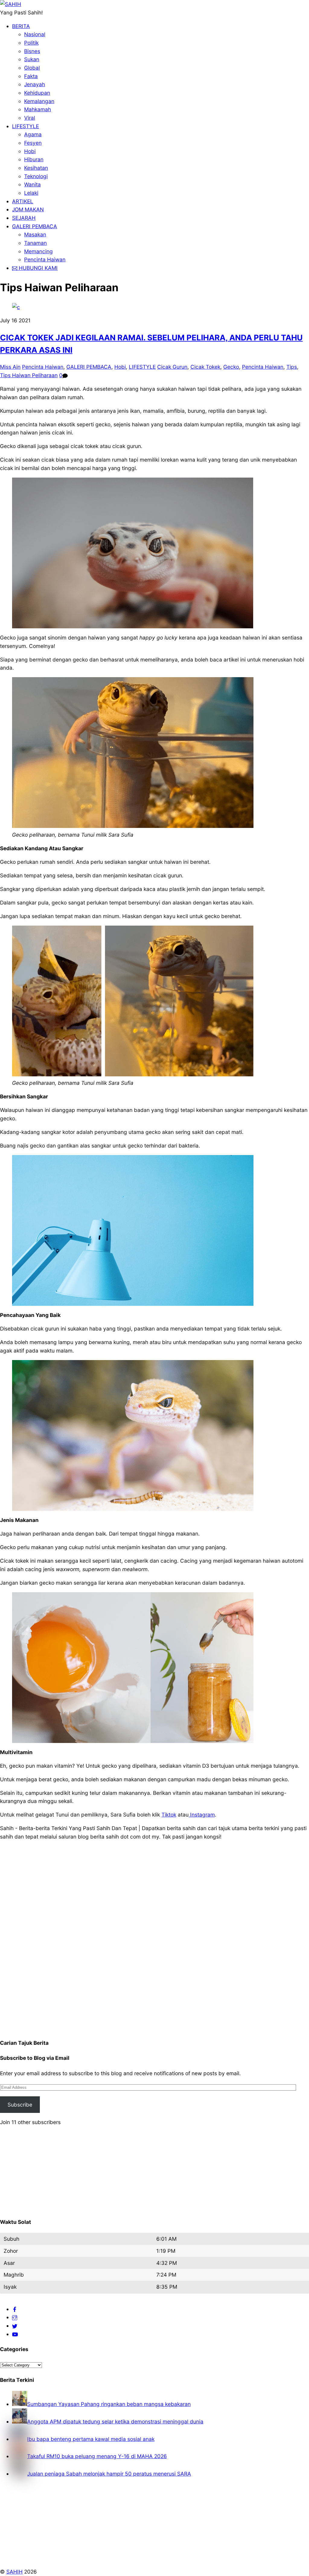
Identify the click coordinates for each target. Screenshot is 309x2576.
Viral (30, 118)
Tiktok (169, 1815)
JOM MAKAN (28, 209)
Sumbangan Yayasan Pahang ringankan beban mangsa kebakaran (109, 2404)
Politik (31, 43)
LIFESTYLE (25, 126)
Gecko (231, 367)
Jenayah (35, 84)
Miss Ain (10, 367)
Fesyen (33, 143)
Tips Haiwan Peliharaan (29, 375)
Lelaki (31, 193)
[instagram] (15, 2317)
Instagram (202, 1815)
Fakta (31, 76)
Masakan (35, 234)
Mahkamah (38, 109)
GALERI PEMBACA (35, 226)
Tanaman (35, 243)
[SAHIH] (11, 4)
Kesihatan (36, 168)
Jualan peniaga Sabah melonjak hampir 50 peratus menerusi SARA (109, 2474)
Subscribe (20, 2105)
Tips (292, 367)
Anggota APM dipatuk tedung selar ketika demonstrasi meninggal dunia (115, 2421)
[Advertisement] (154, 1936)
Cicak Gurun (172, 367)
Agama (33, 134)
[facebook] (15, 2309)
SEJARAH (24, 218)
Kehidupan (37, 93)
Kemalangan (39, 101)
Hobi (30, 151)
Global (32, 68)
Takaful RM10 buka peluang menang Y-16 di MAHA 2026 (97, 2456)
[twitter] (15, 2326)
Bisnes (32, 51)
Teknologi (36, 176)
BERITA (21, 26)
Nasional (35, 34)
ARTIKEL (23, 201)
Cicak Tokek (205, 367)
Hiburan (34, 159)
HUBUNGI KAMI (37, 268)
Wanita (32, 184)
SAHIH (14, 2572)
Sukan (32, 59)
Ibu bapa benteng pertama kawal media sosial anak (91, 2439)
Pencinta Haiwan (45, 259)
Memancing (38, 251)
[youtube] (15, 2334)
